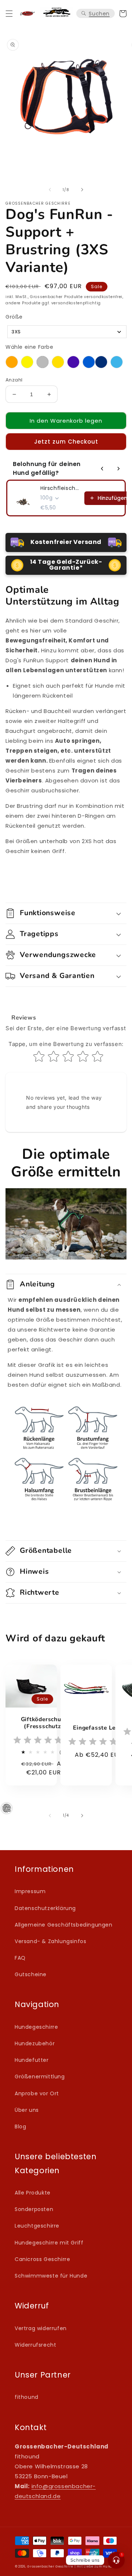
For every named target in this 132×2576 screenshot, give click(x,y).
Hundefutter (32, 2060)
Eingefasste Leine (98, 1728)
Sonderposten (34, 2209)
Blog (20, 2127)
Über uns (27, 2110)
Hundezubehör (35, 2043)
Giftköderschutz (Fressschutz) (44, 1723)
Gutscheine (31, 1974)
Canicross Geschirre (42, 2259)
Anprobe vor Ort (37, 2093)
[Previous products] (102, 469)
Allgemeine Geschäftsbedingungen (64, 1925)
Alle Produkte (33, 2193)
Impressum (30, 1891)
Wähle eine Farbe (30, 347)
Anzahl (14, 380)
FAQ (20, 1958)
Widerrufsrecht (35, 2345)
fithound (27, 2397)
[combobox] (67, 332)
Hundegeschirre (36, 2027)
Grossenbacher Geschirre (50, 2566)
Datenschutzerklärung (45, 1908)
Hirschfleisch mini (60, 488)
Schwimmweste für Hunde (51, 2276)
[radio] (12, 362)
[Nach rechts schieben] (82, 190)
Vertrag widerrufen (41, 2328)
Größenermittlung (40, 2077)
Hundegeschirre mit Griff (49, 2243)
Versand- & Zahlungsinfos (50, 1941)
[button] (9, 14)
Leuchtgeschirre (37, 2226)
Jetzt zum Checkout (66, 442)
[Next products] (118, 469)
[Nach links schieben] (50, 190)
